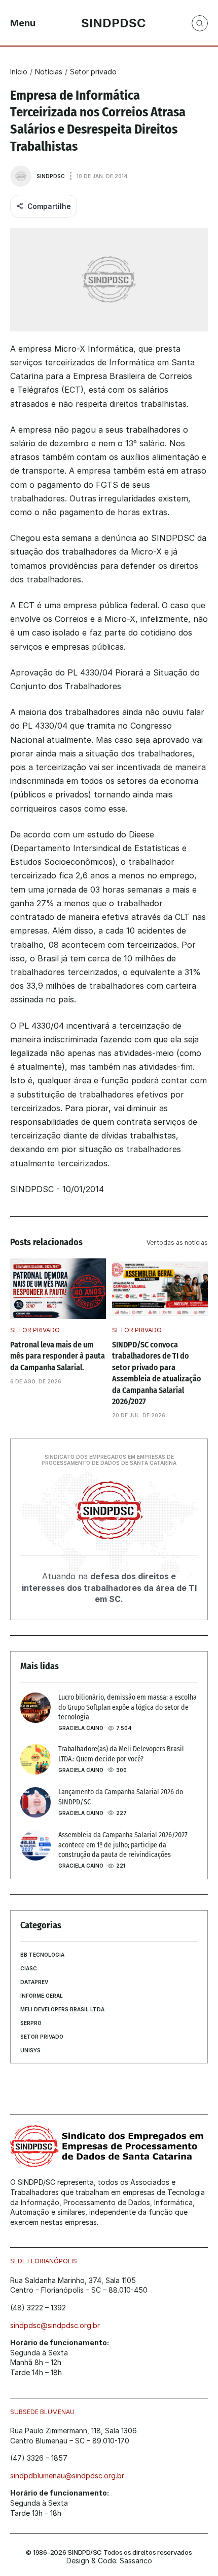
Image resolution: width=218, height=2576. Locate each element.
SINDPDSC (51, 176)
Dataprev (34, 1982)
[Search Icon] (200, 23)
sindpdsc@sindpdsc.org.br (55, 2325)
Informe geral (42, 1996)
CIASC (29, 1968)
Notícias (49, 72)
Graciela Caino (81, 1728)
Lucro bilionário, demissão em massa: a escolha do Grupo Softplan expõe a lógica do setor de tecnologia (128, 1707)
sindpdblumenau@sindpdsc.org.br (67, 2476)
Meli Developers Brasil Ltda (62, 2009)
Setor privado (93, 72)
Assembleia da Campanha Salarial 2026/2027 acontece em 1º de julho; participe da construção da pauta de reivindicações (124, 1845)
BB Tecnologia (42, 1955)
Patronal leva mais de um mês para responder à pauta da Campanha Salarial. (58, 1356)
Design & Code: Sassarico (109, 2561)
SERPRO (31, 2023)
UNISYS (30, 2050)
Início (19, 72)
